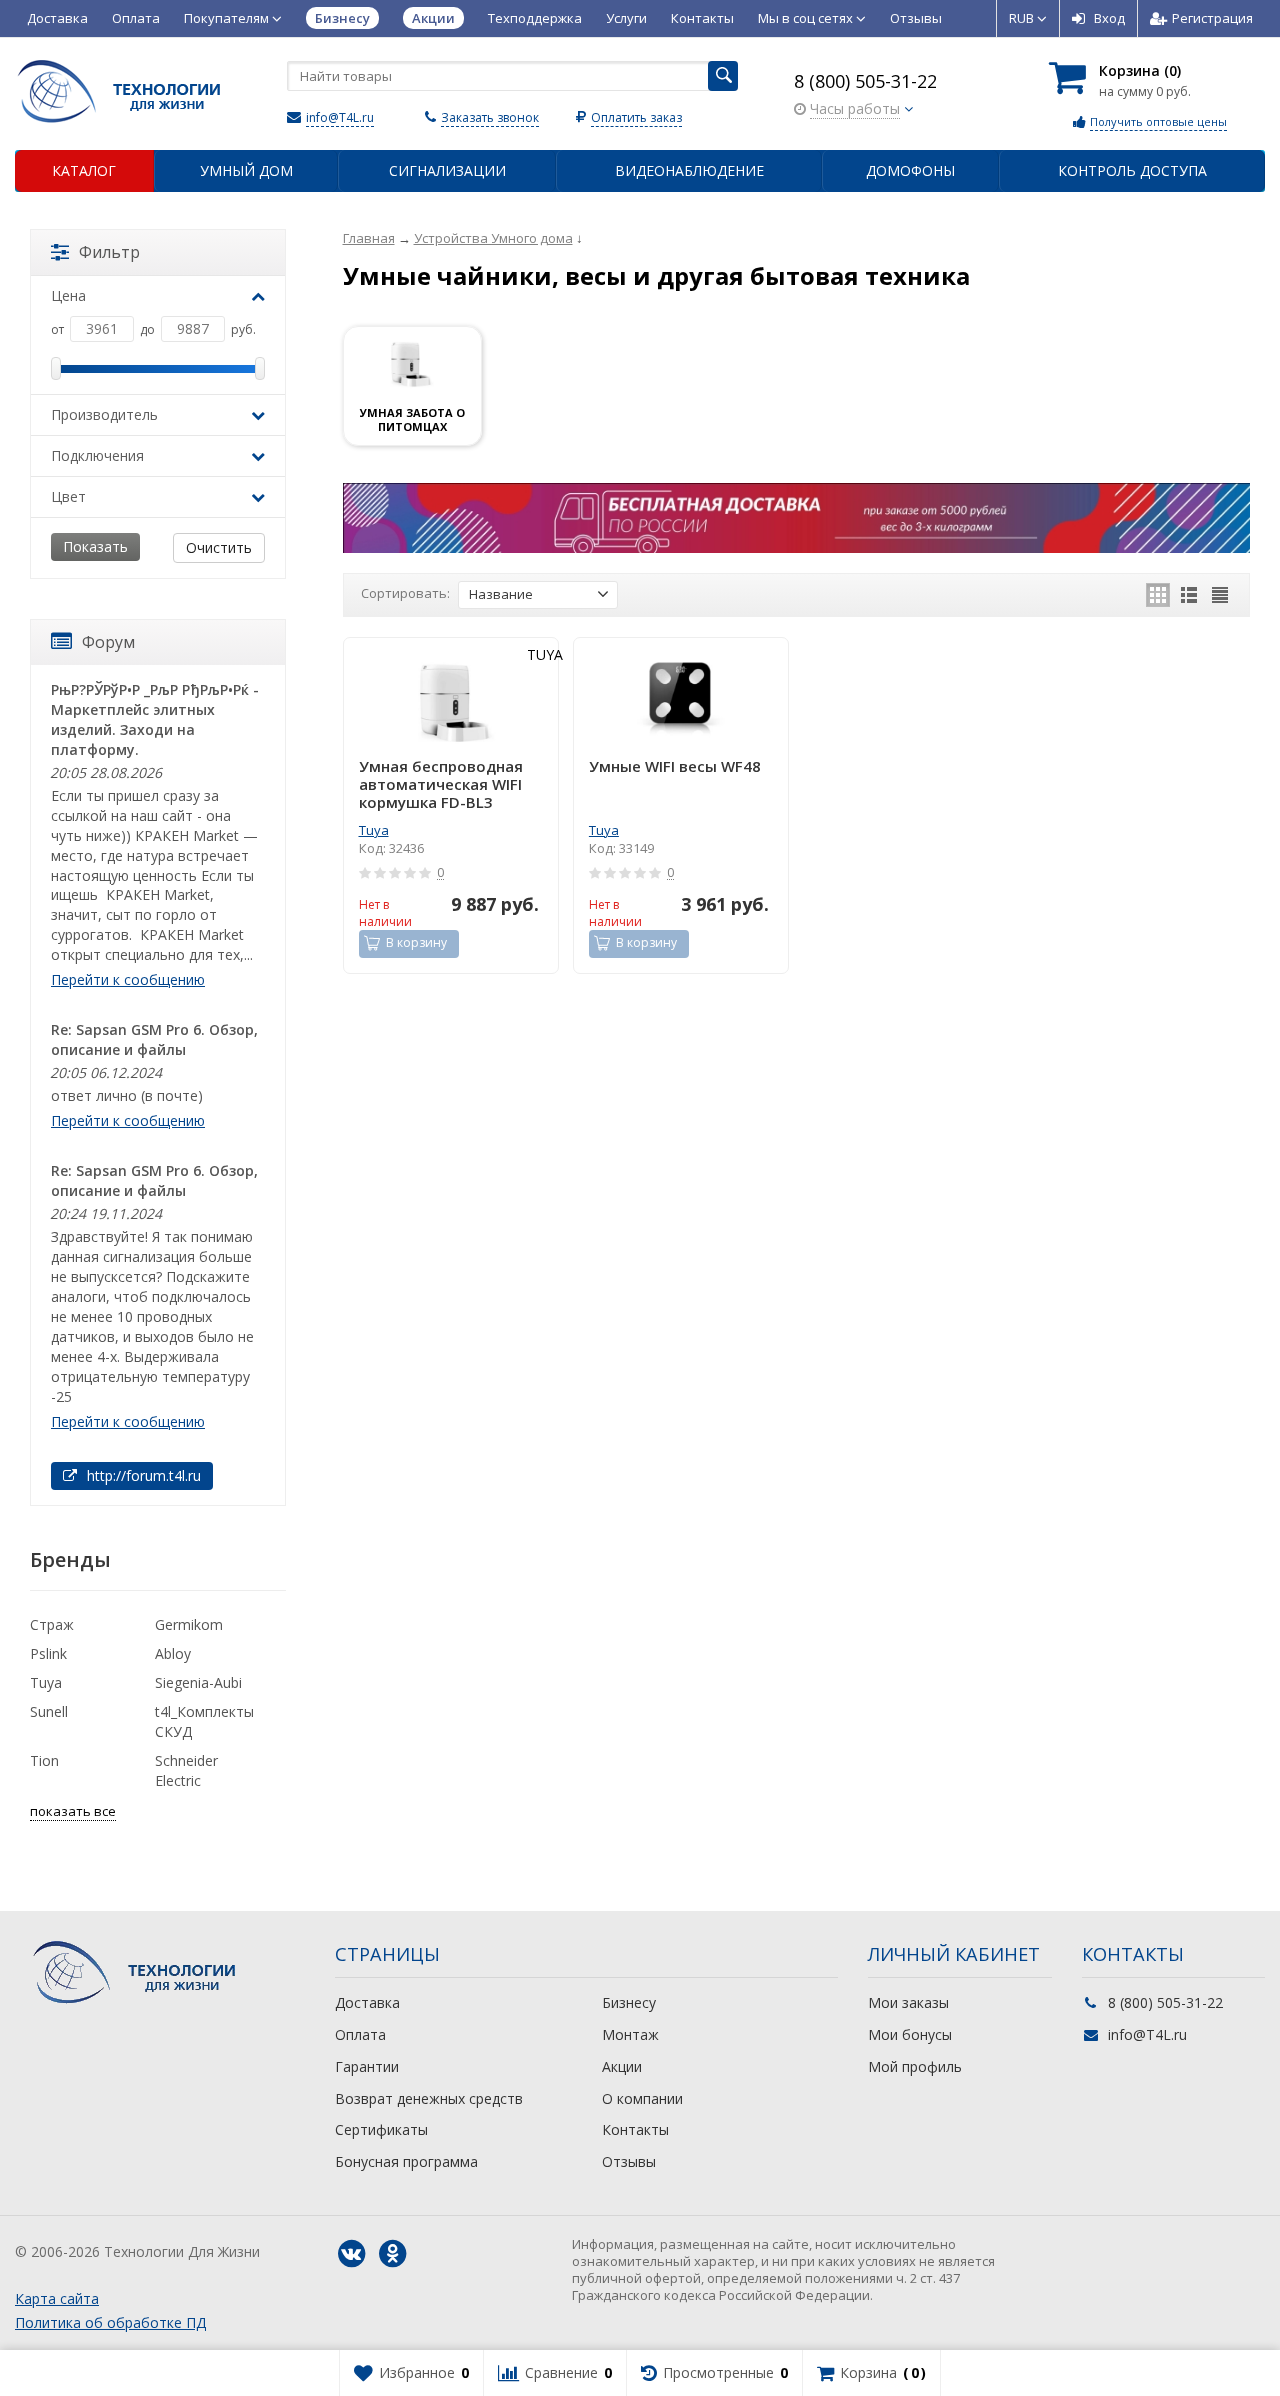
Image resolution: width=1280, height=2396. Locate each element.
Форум (108, 642)
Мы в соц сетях (807, 18)
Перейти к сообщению (128, 979)
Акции (622, 2066)
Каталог (84, 170)
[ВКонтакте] (351, 2254)
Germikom (189, 1624)
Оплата (136, 18)
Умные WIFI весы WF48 (675, 766)
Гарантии (367, 2066)
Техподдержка (535, 18)
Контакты (702, 18)
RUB (1023, 18)
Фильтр (109, 252)
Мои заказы (908, 2002)
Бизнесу (629, 2002)
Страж (52, 1624)
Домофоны (910, 170)
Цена (68, 295)
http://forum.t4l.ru (142, 1475)
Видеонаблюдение (689, 170)
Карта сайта (57, 2298)
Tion (44, 1760)
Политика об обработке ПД (110, 2322)
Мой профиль (915, 2066)
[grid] (1158, 595)
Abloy (173, 1653)
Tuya (374, 830)
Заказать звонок (490, 117)
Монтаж (630, 2034)
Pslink (48, 1653)
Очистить (219, 547)
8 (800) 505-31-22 (865, 81)
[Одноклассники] (392, 2254)
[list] (1189, 595)
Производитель (104, 414)
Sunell (49, 1711)
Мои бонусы (910, 2034)
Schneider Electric (186, 1770)
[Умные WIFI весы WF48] (681, 699)
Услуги (626, 18)
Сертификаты (381, 2129)
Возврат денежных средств (429, 2098)
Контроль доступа (1132, 170)
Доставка (57, 18)
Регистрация (1212, 18)
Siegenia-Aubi (198, 1682)
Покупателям (228, 18)
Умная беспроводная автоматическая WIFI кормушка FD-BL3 (441, 784)
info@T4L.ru (340, 117)
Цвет (68, 496)
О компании (642, 2098)
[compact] (1220, 595)
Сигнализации (447, 170)
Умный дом (246, 170)
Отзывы (916, 18)
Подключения (97, 455)
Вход (1109, 18)
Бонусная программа (406, 2161)
